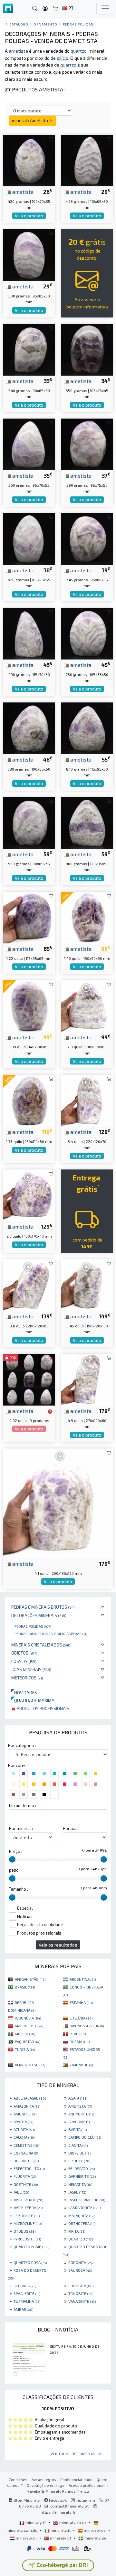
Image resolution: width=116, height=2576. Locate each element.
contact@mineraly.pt (69, 2506)
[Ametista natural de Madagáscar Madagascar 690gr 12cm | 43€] (29, 633)
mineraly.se (95, 2538)
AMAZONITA (27, 2106)
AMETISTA (80, 2106)
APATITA (23, 2122)
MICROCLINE (28, 2223)
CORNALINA (26, 2153)
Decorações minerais (39, 1615)
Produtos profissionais (43, 1708)
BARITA (77, 2129)
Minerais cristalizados (41, 1645)
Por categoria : (22, 1745)
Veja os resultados (58, 1945)
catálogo (19, 24)
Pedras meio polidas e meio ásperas (51, 1634)
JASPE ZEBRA (28, 2207)
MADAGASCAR (87, 2026)
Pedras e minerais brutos (43, 1607)
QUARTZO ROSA (30, 2262)
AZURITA (24, 2129)
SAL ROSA (80, 2270)
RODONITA (80, 2262)
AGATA (78, 2098)
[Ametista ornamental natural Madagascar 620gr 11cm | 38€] (29, 538)
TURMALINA (27, 2301)
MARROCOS (29, 2026)
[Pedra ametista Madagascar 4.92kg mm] (29, 1379)
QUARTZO (81, 2239)
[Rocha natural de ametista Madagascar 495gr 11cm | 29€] (87, 160)
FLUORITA (25, 2176)
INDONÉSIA (28, 2018)
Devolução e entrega (46, 2485)
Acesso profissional (87, 2485)
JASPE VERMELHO (87, 2200)
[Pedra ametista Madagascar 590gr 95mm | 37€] (87, 444)
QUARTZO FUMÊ (31, 2247)
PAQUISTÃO (28, 2041)
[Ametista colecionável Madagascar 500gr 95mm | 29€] (29, 254)
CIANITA (78, 2145)
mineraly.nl (26, 2538)
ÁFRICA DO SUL (30, 2065)
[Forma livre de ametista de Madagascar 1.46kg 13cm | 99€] (87, 917)
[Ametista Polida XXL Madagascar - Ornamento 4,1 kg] (58, 1503)
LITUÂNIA (81, 2018)
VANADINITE (82, 2301)
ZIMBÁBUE (81, 2065)
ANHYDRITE (81, 2114)
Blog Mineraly (26, 2500)
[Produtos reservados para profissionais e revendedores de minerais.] (50, 1411)
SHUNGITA (81, 2286)
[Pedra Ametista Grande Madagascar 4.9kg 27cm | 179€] (87, 1379)
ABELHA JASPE (30, 2098)
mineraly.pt (61, 2538)
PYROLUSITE (27, 2239)
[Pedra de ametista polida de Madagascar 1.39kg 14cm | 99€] (29, 1005)
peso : (15, 1870)
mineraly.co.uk (73, 2522)
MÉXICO (25, 2034)
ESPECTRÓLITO (29, 2168)
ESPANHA (81, 2002)
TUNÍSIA (25, 2049)
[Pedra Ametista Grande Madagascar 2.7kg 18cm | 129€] (29, 1195)
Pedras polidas (33, 1626)
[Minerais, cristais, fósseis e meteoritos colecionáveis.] (8, 9)
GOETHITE (26, 2184)
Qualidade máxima (33, 1700)
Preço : (16, 1851)
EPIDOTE (79, 2161)
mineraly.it (61, 2530)
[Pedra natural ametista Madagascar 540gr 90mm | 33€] (29, 349)
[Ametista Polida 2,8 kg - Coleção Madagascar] (87, 1005)
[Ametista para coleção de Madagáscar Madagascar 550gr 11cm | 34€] (87, 349)
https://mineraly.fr (58, 2512)
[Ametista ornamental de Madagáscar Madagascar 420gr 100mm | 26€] (29, 160)
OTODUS (24, 2231)
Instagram (85, 2500)
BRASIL (25, 1987)
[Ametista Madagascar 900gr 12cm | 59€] (87, 822)
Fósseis (24, 1661)
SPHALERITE (27, 2293)
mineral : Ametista (30, 120)
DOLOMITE (26, 2161)
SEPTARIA (25, 2286)
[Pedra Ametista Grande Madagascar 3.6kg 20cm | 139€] (29, 1284)
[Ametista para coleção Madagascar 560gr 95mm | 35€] (29, 444)
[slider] (12, 1859)
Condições (18, 2479)
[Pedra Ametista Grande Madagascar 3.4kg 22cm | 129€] (87, 1100)
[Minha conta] (45, 9)
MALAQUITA (81, 2216)
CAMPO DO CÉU (85, 2137)
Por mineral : (21, 1828)
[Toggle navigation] (105, 8)
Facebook (57, 2500)
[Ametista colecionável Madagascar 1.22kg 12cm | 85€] (29, 917)
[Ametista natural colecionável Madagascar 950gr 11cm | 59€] (29, 822)
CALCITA (24, 2137)
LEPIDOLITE (27, 2216)
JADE (21, 2192)
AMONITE (25, 2114)
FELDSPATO (82, 2168)
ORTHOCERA (82, 2223)
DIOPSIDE (79, 2153)
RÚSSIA (80, 2041)
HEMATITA (80, 2184)
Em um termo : (23, 1805)
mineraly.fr (36, 2522)
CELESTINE (26, 2145)
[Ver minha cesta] (55, 9)
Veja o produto (29, 216)
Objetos (24, 1653)
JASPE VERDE (28, 2200)
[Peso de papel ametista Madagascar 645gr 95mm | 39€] (87, 538)
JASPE (77, 2192)
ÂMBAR (23, 2309)
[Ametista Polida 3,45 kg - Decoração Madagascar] (87, 1284)
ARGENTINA (83, 1979)
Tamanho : (19, 1889)
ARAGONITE (81, 2122)
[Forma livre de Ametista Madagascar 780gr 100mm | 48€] (29, 727)
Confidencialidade (76, 2479)
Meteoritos (27, 1678)
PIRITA (77, 2231)
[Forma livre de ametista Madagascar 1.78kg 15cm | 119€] (29, 1100)
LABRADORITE (84, 2207)
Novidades (24, 1693)
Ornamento (45, 24)
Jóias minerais (31, 1669)
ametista (22, 192)
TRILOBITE (81, 2293)
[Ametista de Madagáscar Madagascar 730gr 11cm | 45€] (87, 633)
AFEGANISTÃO (30, 1979)
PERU (78, 2034)
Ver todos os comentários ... (78, 2454)
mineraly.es (95, 2530)
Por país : (72, 1828)
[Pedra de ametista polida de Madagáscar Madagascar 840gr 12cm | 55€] (87, 727)
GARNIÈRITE (82, 2176)
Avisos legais (44, 2479)
